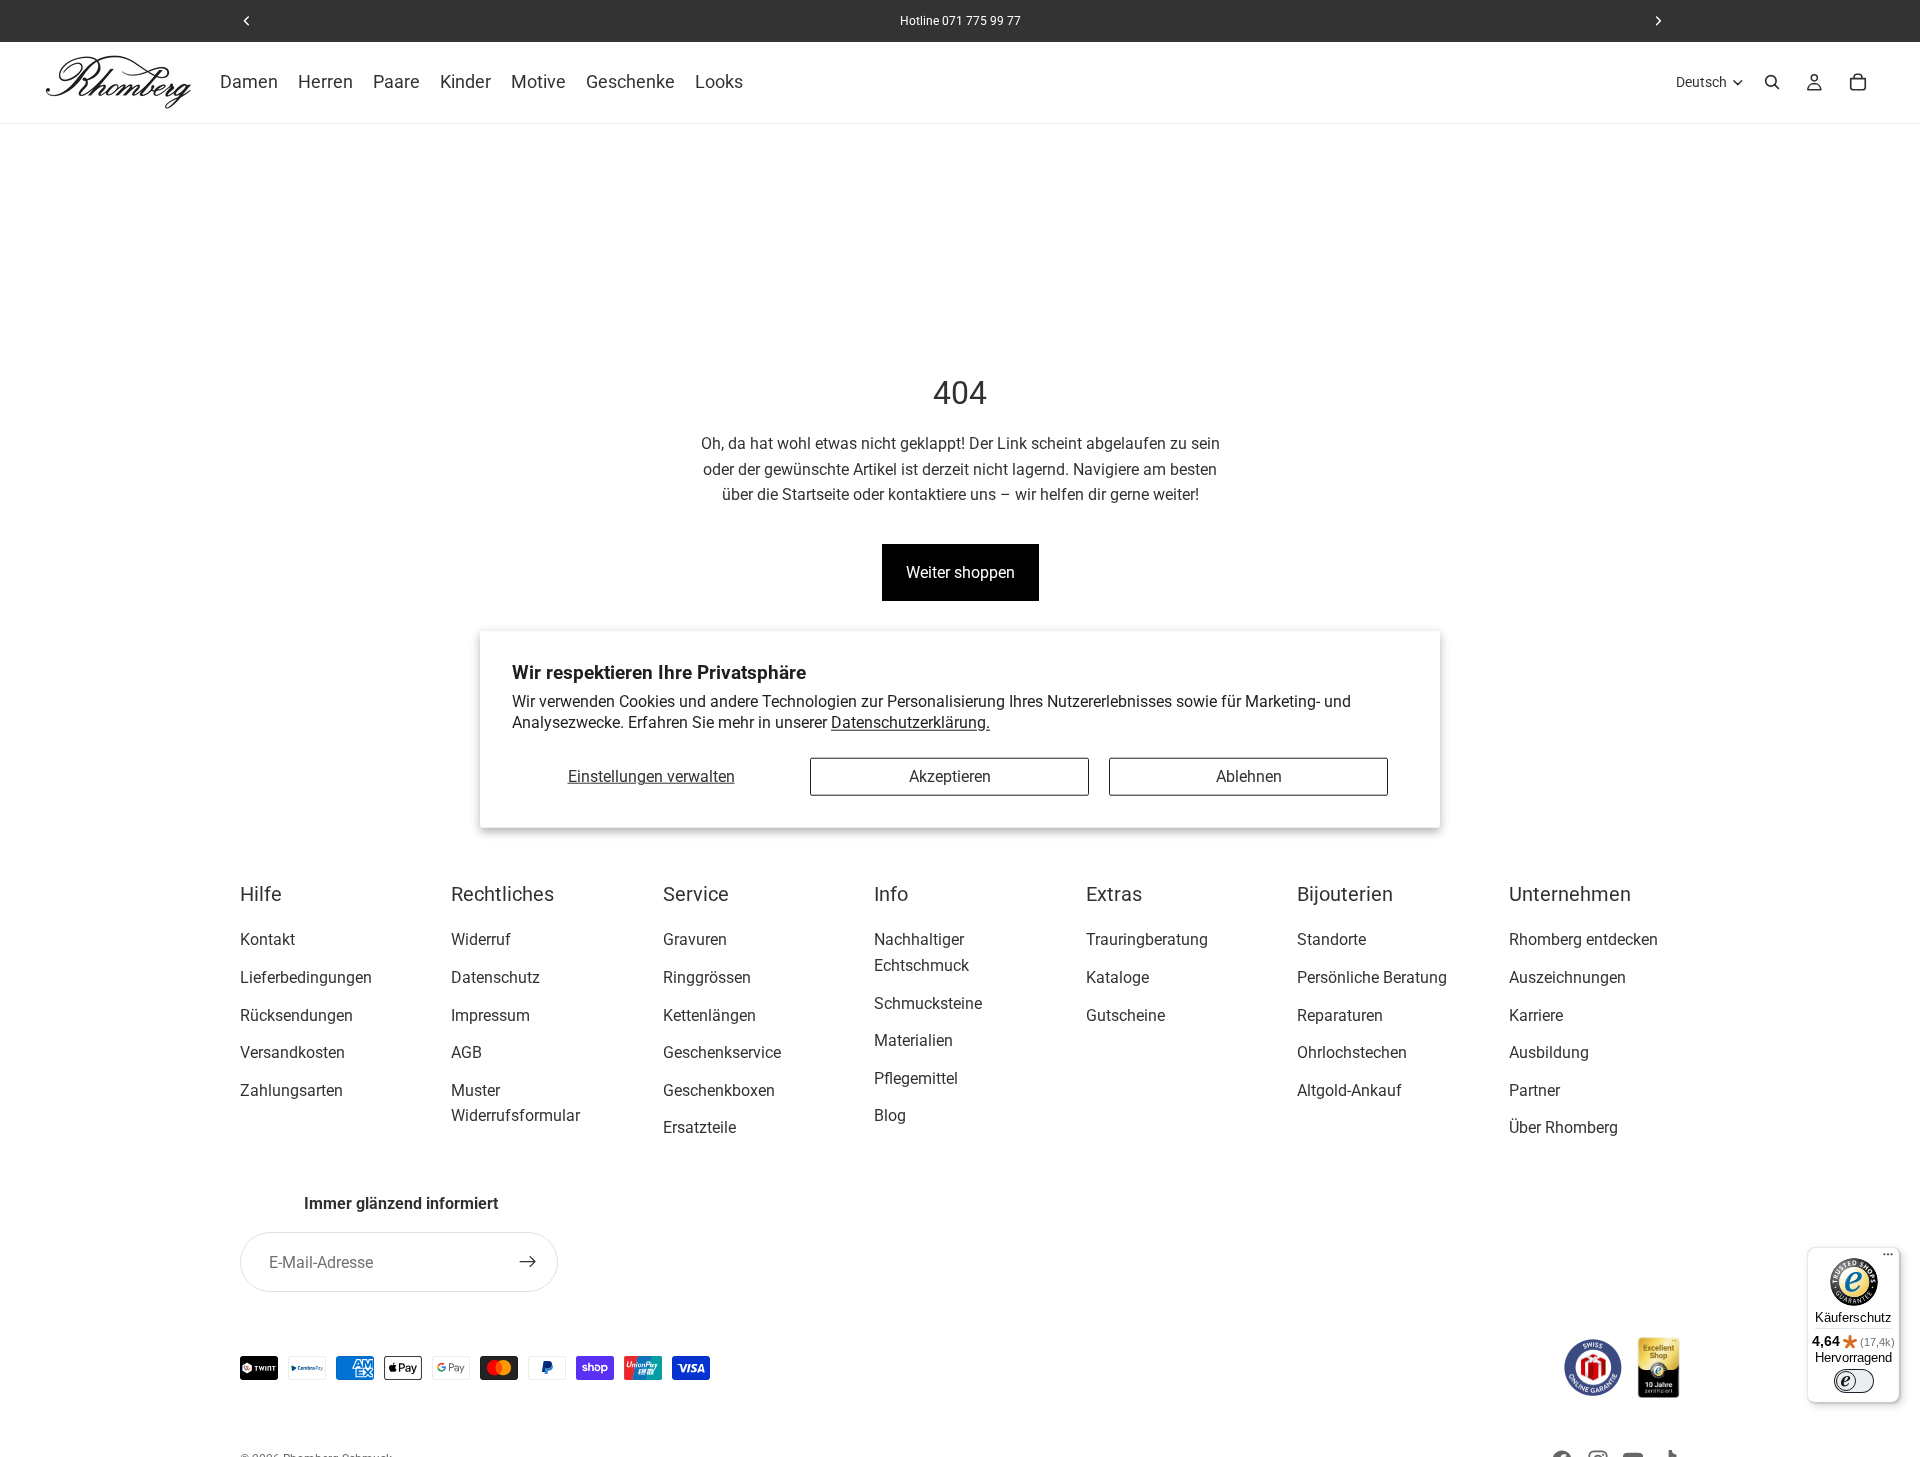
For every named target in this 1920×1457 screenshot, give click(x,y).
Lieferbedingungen (306, 977)
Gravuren (695, 939)
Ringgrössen (707, 977)
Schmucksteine (928, 1002)
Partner (1534, 1090)
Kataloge (1117, 977)
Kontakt (267, 939)
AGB (466, 1052)
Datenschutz (495, 977)
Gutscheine (1125, 1014)
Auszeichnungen (1567, 977)
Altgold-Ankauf (1349, 1090)
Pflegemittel (916, 1078)
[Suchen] (1772, 82)
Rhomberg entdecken (1583, 939)
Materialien (913, 1040)
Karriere (1536, 1014)
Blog (890, 1115)
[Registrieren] (528, 1262)
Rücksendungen (296, 1014)
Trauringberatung (1147, 939)
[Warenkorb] (1858, 82)
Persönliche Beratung (1372, 977)
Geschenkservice (722, 1052)
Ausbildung (1549, 1052)
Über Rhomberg (1563, 1127)
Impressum (490, 1014)
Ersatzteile (699, 1127)
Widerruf (481, 939)
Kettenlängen (709, 1014)
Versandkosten (292, 1052)
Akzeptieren (950, 776)
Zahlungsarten (291, 1090)
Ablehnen (1249, 776)
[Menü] (1888, 1259)
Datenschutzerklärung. (910, 721)
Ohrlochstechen (1352, 1052)
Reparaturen (1340, 1014)
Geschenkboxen (719, 1090)
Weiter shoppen (960, 572)
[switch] (1854, 1381)
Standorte (1331, 939)
